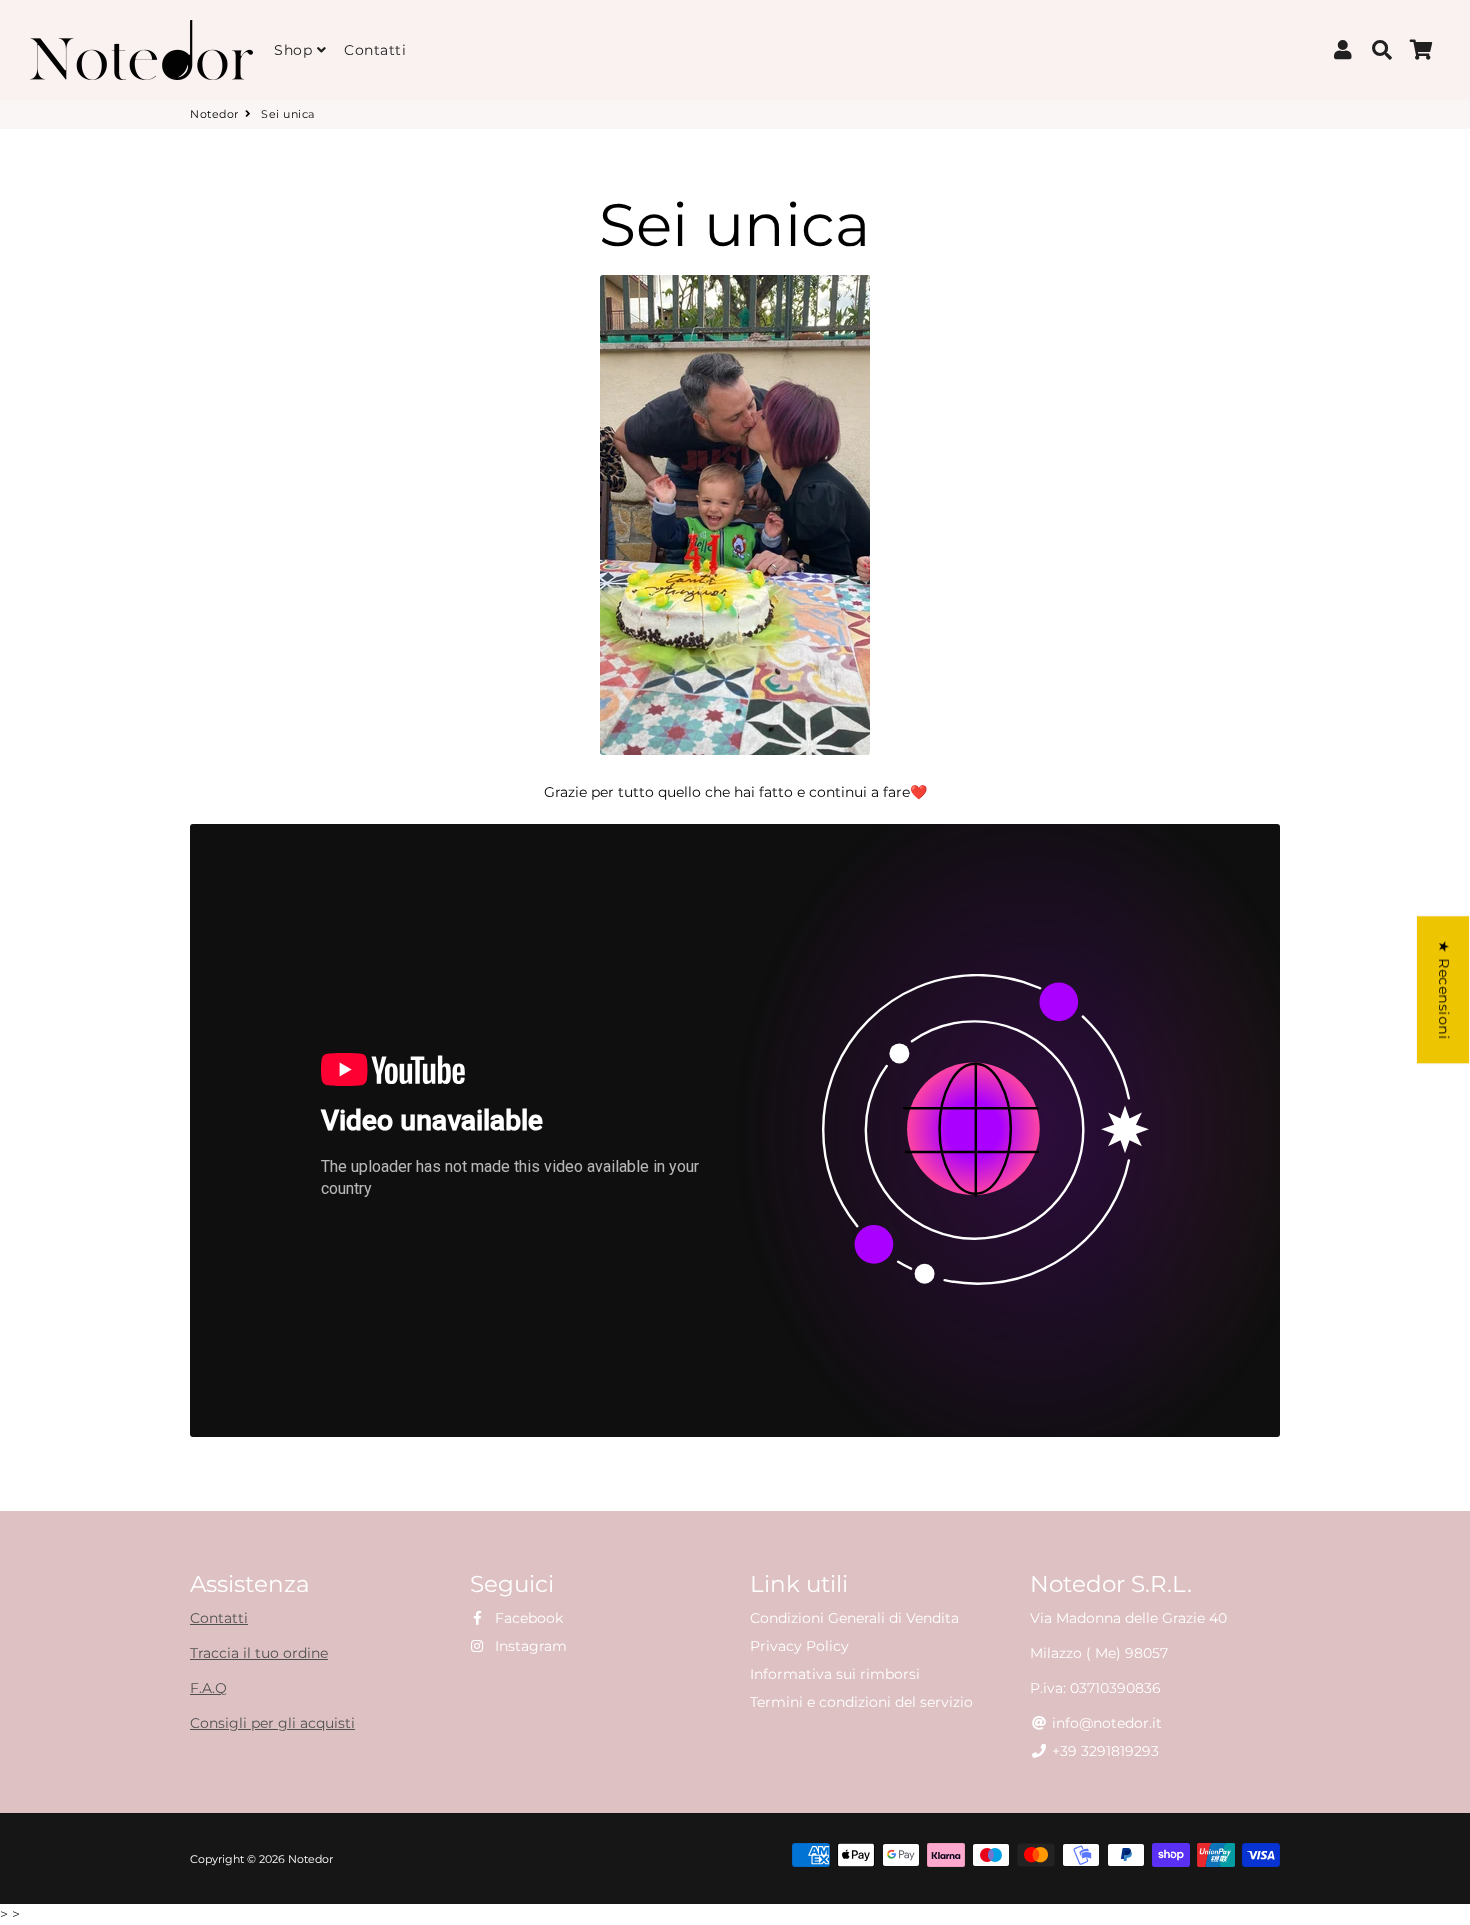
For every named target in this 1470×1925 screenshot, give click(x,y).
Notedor (214, 114)
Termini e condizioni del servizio (861, 1702)
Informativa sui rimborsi (835, 1674)
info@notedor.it (1105, 1723)
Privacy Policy (799, 1646)
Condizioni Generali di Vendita (854, 1618)
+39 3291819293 (1103, 1751)
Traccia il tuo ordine (259, 1653)
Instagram (529, 1646)
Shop (295, 50)
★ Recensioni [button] (1444, 989)
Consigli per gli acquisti (272, 1723)
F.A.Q (208, 1688)
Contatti (375, 50)
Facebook (527, 1618)
